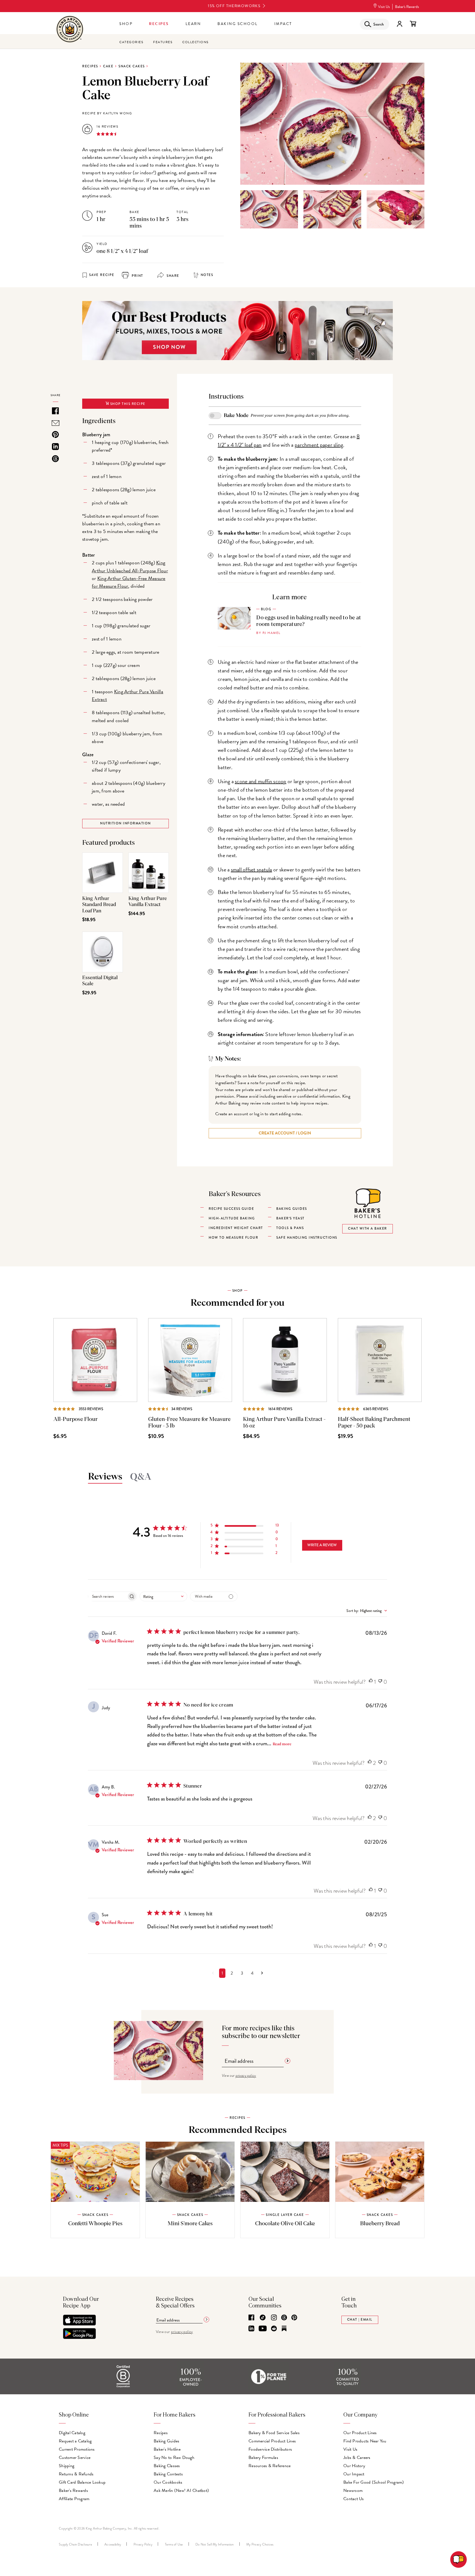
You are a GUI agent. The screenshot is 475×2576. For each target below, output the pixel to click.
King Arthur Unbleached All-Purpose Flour (130, 566)
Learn (193, 24)
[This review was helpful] (371, 1682)
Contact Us (354, 2499)
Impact (283, 24)
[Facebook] (251, 2318)
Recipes (159, 24)
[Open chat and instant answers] (459, 2560)
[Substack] (284, 2329)
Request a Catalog (75, 2441)
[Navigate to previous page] (213, 1973)
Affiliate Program (74, 2499)
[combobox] (163, 1596)
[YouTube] (263, 2329)
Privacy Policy (143, 2544)
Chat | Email (360, 2320)
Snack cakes (132, 66)
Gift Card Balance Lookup (82, 2482)
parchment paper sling (319, 445)
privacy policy (246, 2076)
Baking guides (292, 1209)
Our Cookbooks (168, 2482)
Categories (131, 42)
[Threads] (284, 2318)
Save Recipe (102, 275)
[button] (245, 1526)
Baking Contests (168, 2474)
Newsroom (353, 2491)
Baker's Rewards (407, 7)
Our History (354, 2466)
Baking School (238, 24)
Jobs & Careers (357, 2458)
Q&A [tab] (141, 1477)
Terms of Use (174, 2544)
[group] (269, 209)
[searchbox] (107, 1596)
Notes (207, 275)
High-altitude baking (232, 1218)
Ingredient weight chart (236, 1228)
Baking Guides (166, 2441)
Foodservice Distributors (270, 2449)
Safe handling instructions (307, 1238)
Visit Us (384, 7)
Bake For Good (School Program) (374, 2482)
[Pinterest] (294, 2318)
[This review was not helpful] (380, 1682)
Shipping (67, 2466)
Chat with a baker (368, 1229)
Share (172, 276)
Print (137, 276)
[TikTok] (263, 2318)
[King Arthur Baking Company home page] (70, 30)
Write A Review (322, 1545)
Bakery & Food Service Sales (274, 2433)
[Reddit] (274, 2329)
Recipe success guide (231, 1209)
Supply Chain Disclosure (75, 2544)
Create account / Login (285, 1133)
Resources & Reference (270, 2466)
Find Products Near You (365, 2441)
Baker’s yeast (290, 1218)
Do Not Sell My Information (215, 2544)
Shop (126, 24)
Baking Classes (167, 2466)
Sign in (399, 24)
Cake (108, 66)
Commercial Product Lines (272, 2441)
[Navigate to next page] (262, 1973)
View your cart (413, 24)
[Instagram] (274, 2318)
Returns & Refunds (76, 2474)
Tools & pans (290, 1228)
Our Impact (354, 2474)
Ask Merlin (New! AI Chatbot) (181, 2491)
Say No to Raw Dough (174, 2458)
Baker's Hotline (167, 2449)
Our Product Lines (360, 2433)
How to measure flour (233, 1238)
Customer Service (75, 2458)
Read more (282, 1744)
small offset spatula (252, 869)
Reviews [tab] (105, 1477)
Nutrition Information (125, 823)
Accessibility (113, 2544)
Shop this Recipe (127, 404)
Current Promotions (77, 2449)
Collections (195, 42)
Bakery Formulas (263, 2458)
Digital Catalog (72, 2433)
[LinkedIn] (251, 2329)
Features (163, 42)
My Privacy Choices (260, 2544)
